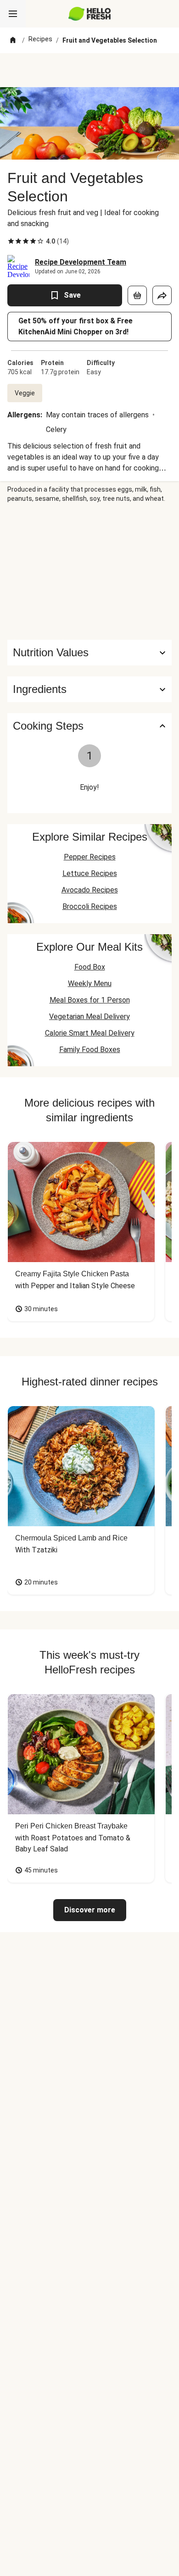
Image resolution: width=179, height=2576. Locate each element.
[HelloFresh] (90, 14)
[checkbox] (11, 241)
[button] (89, 689)
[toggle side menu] (13, 14)
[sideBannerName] (89, 571)
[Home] (13, 40)
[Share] (162, 295)
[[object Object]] (137, 295)
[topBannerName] (89, 70)
